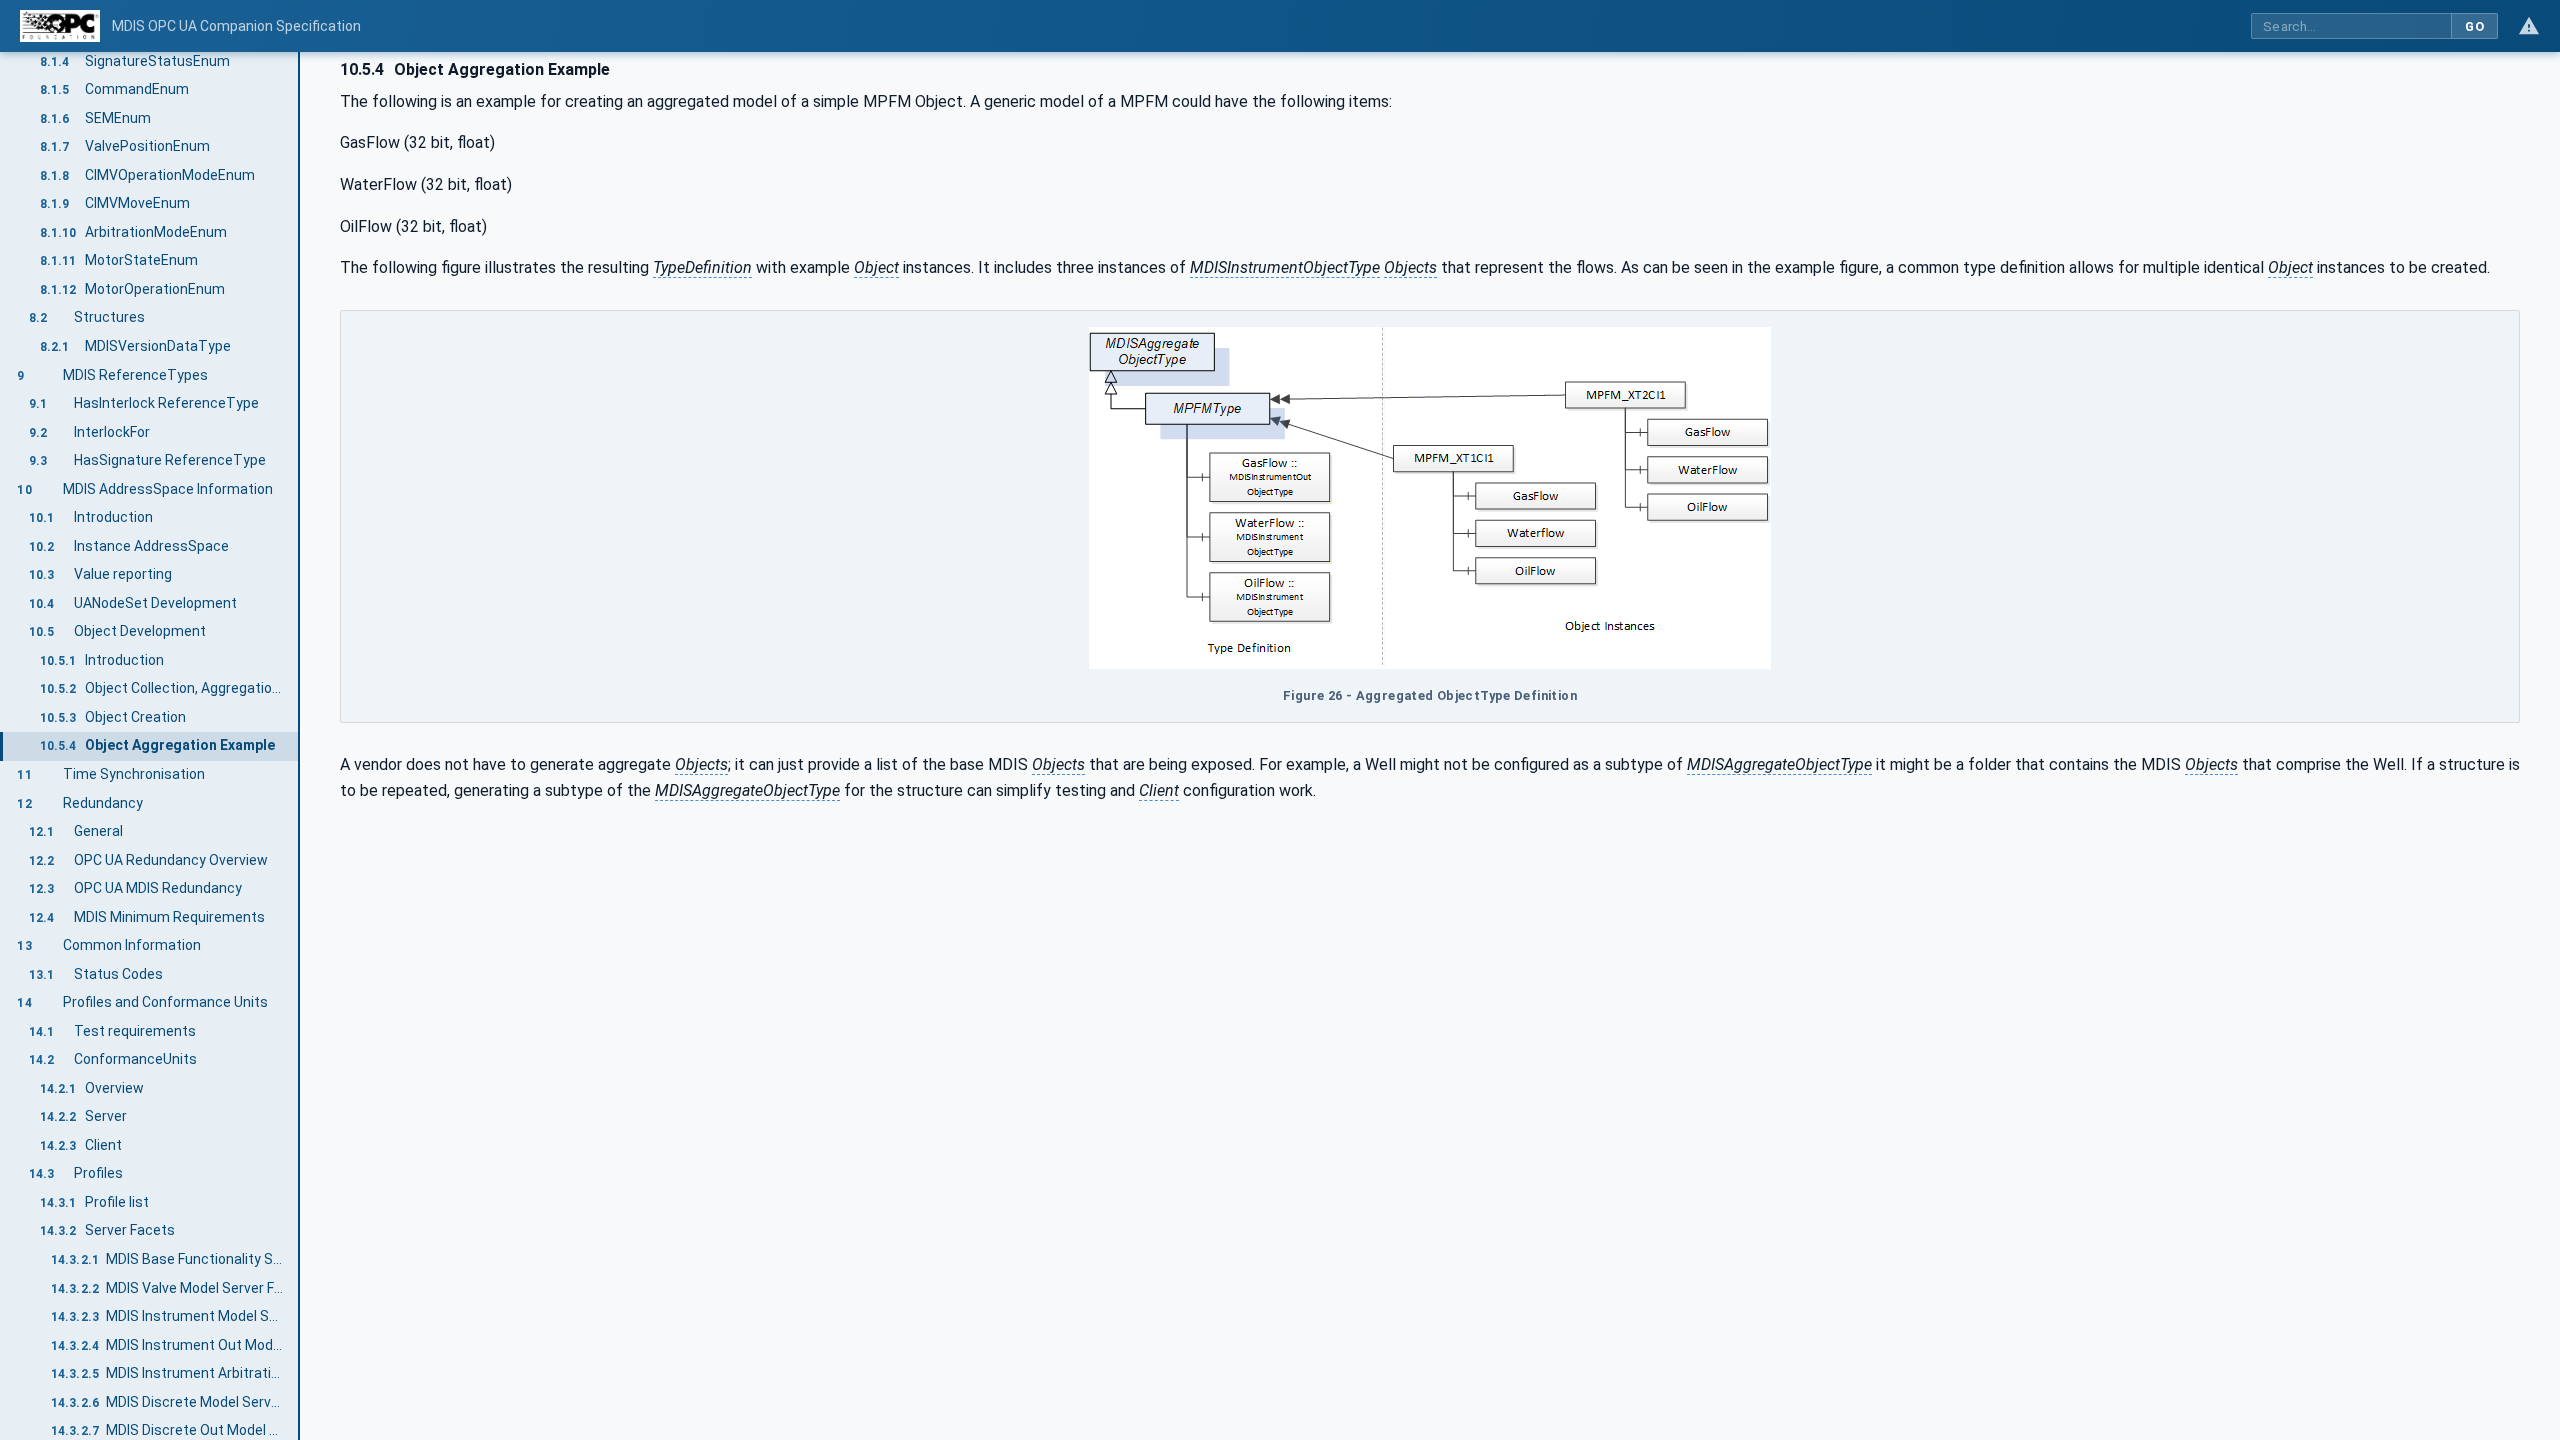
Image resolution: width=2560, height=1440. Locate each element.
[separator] (300, 746)
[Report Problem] (2529, 26)
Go (2474, 26)
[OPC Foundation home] (60, 26)
